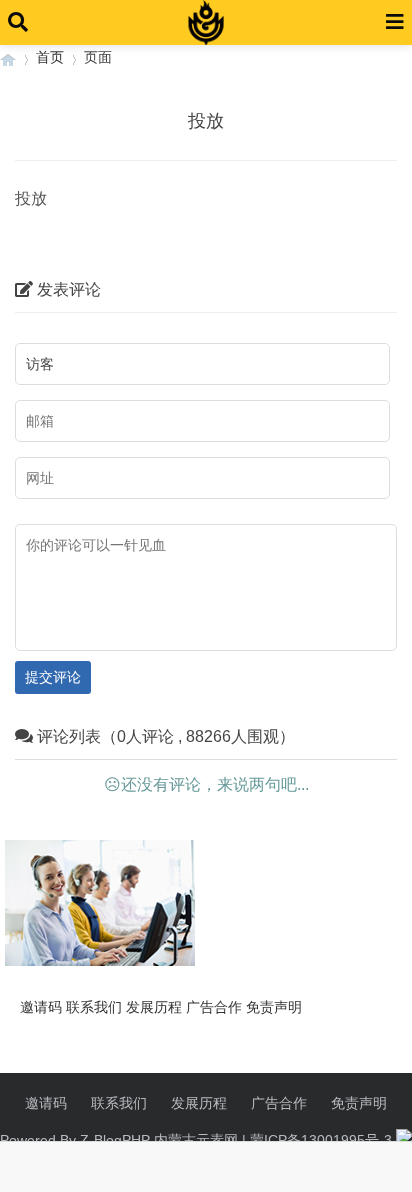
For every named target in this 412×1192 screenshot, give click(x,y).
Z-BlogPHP (115, 1140)
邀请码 (41, 1007)
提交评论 (53, 677)
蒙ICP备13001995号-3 (321, 1140)
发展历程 (154, 1007)
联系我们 (94, 1007)
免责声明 (274, 1007)
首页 (50, 57)
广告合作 (214, 1007)
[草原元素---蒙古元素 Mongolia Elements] (8, 57)
